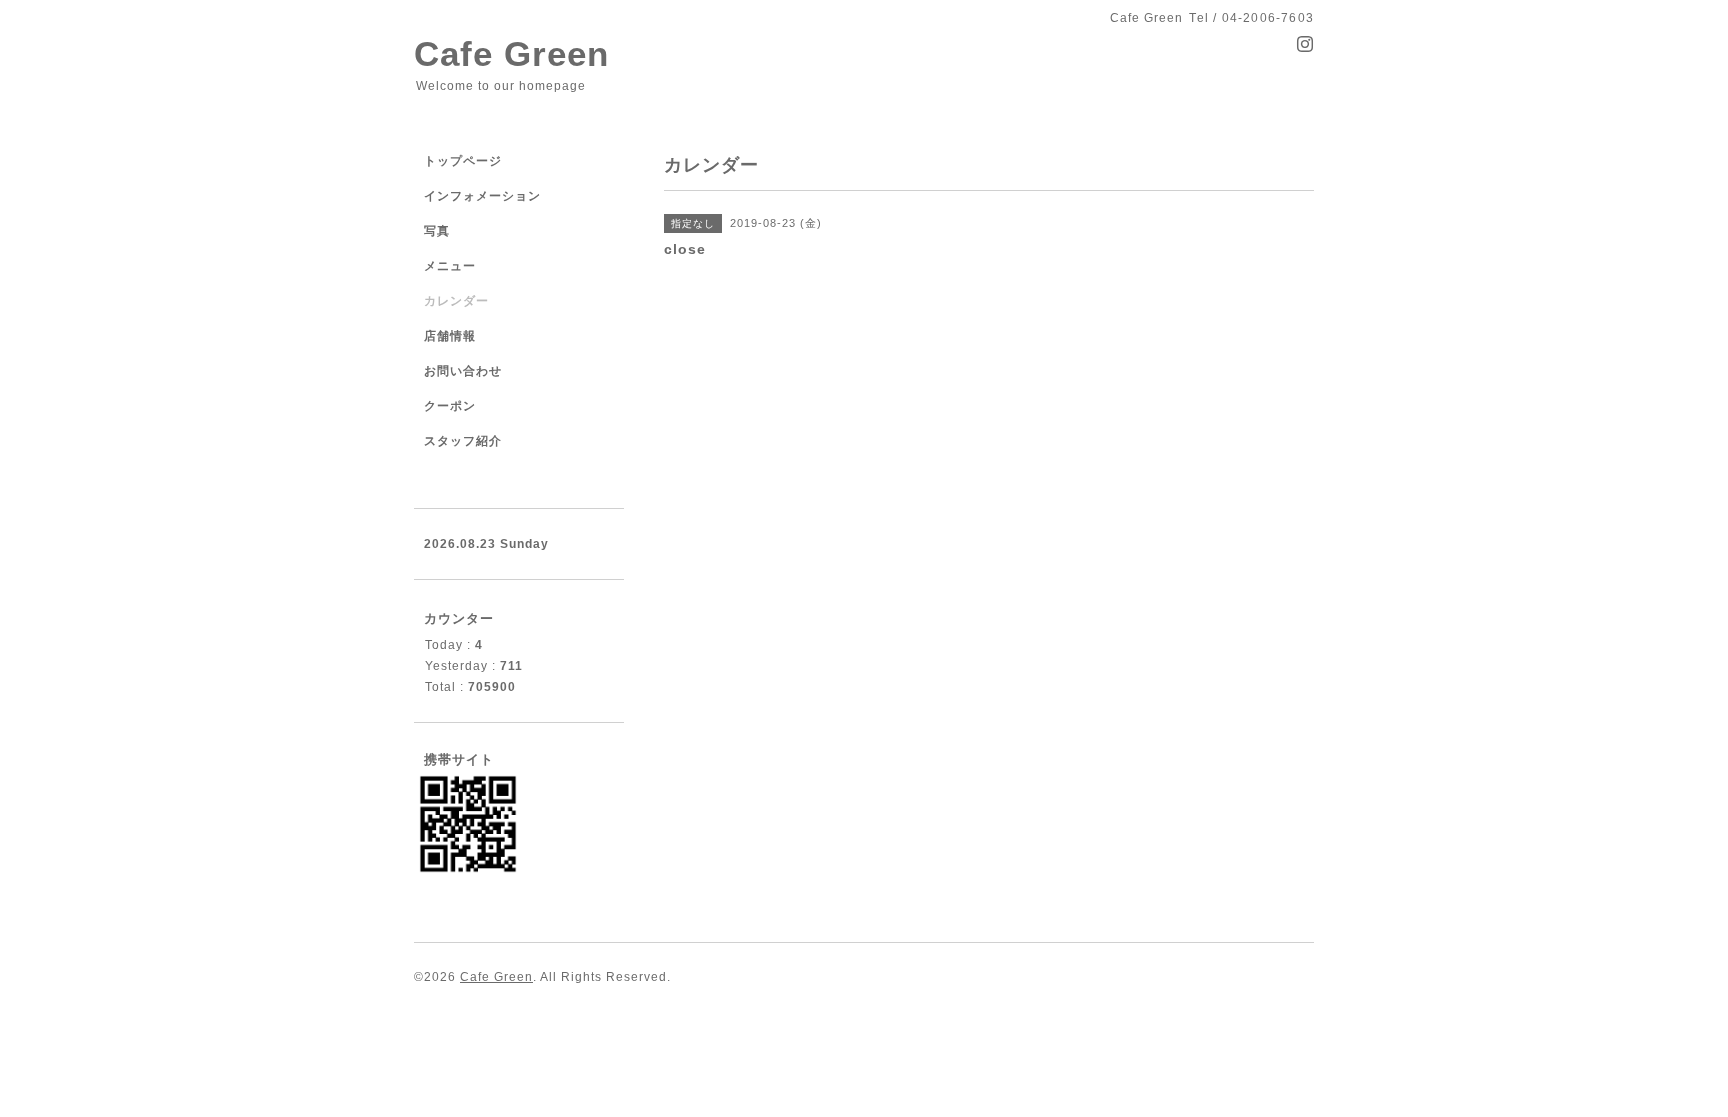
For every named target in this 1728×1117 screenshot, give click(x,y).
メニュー (450, 266)
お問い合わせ (463, 371)
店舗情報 (450, 336)
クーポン (450, 406)
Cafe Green (511, 53)
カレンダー (456, 301)
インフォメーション (482, 196)
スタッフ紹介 (463, 441)
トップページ (463, 161)
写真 (437, 231)
